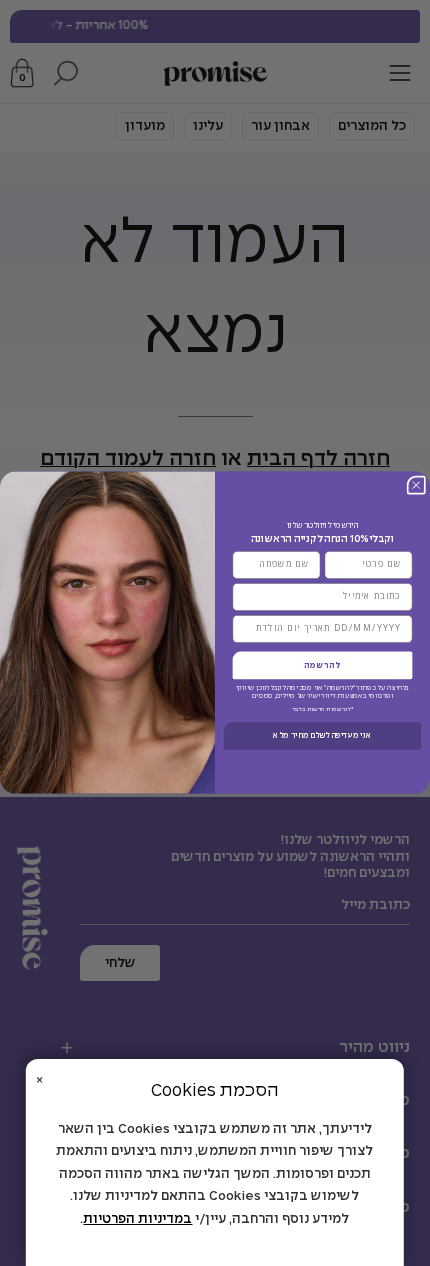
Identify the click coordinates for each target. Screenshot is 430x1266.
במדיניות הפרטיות (137, 1219)
